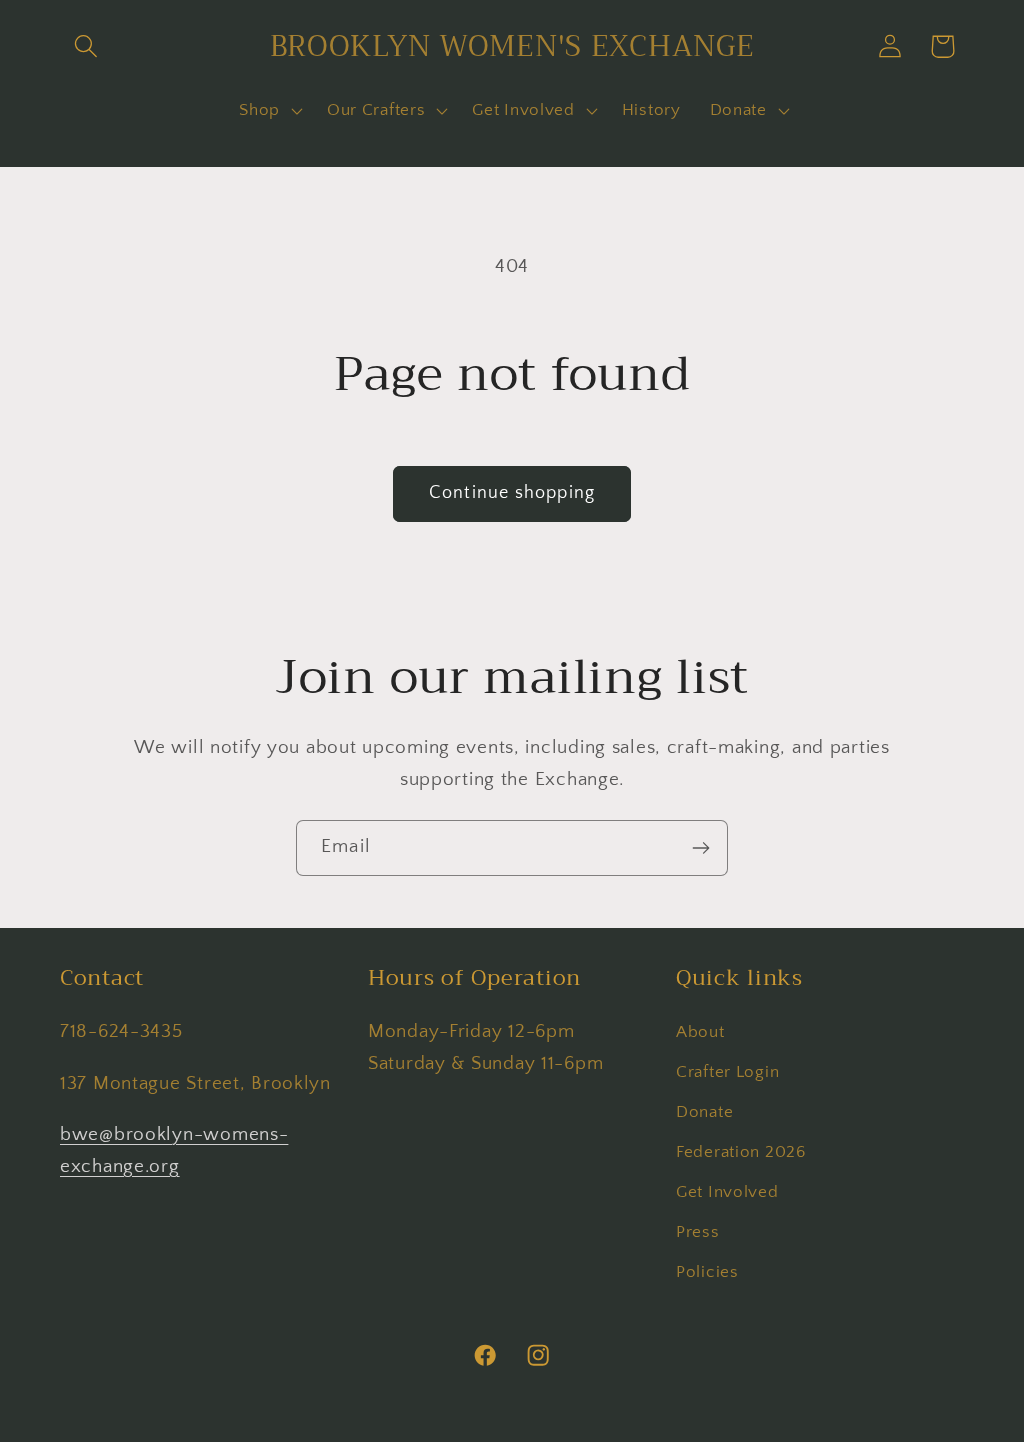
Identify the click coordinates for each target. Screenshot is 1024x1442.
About (700, 1032)
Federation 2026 (741, 1152)
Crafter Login (727, 1072)
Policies (707, 1272)
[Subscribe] (700, 848)
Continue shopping (512, 493)
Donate (704, 1112)
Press (698, 1232)
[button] (86, 46)
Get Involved (727, 1192)
